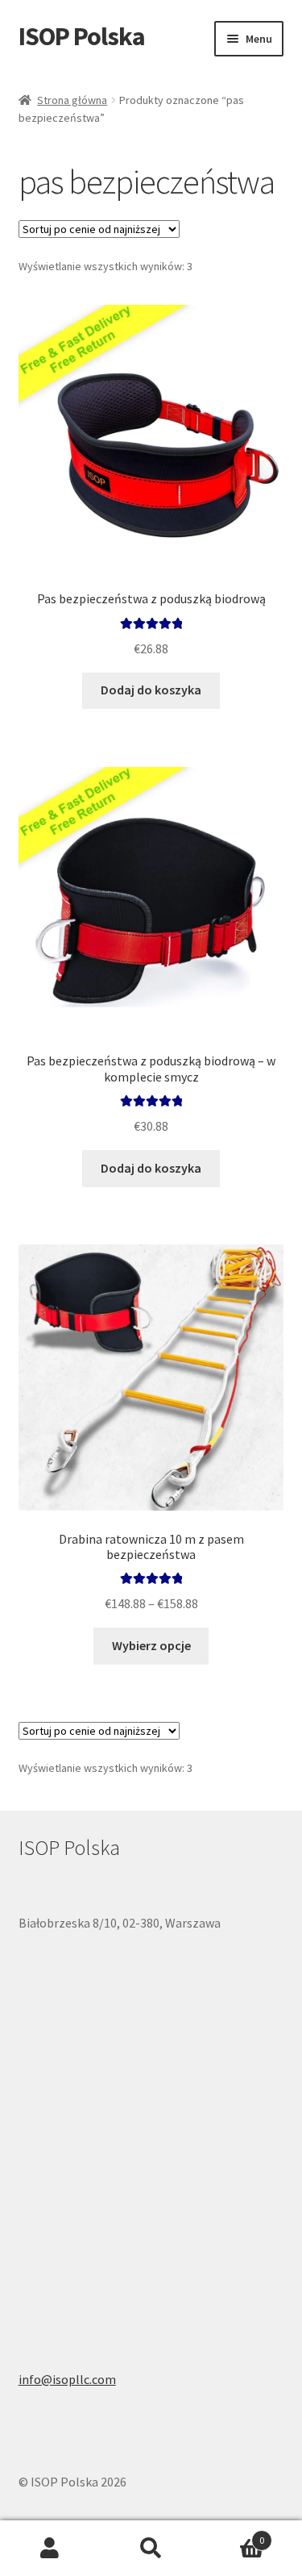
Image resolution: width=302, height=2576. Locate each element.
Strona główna (72, 100)
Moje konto (50, 2549)
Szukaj (151, 2549)
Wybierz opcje (151, 1645)
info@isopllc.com (67, 2379)
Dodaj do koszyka (151, 690)
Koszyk (233, 2534)
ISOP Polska (82, 36)
